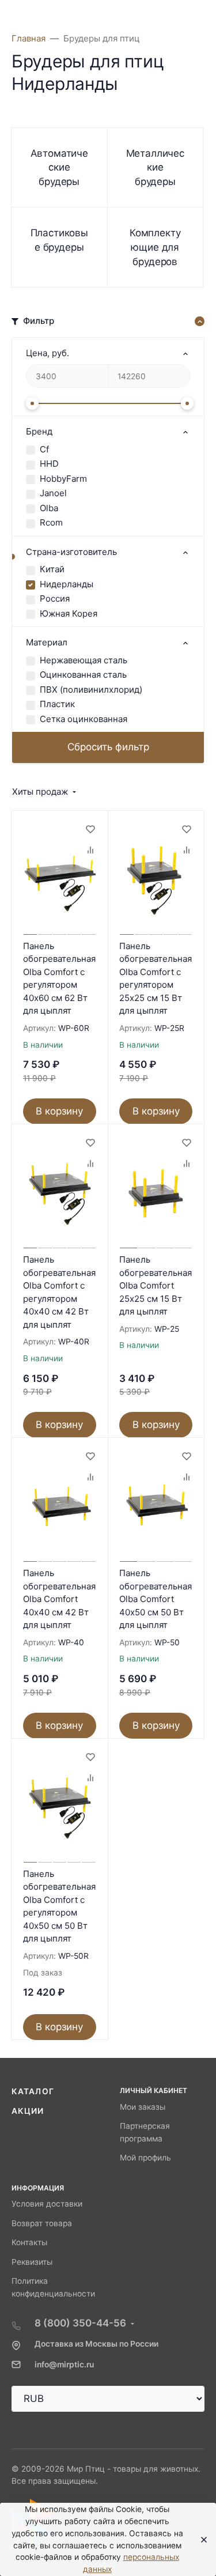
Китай (52, 569)
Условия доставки (47, 2204)
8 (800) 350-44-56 (80, 2323)
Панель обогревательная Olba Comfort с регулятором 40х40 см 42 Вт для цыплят (59, 1292)
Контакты (29, 2242)
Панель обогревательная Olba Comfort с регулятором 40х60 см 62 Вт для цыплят (59, 979)
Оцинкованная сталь (83, 675)
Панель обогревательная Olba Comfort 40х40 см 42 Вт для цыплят (59, 1599)
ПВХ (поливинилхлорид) (91, 690)
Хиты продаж (40, 792)
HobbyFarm (63, 479)
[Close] (200, 2540)
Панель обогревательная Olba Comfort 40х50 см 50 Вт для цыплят (156, 1599)
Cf (44, 449)
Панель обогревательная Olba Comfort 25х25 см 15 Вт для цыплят (156, 1285)
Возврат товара (42, 2223)
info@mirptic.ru (64, 2365)
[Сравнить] (90, 849)
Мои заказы (143, 2107)
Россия (55, 598)
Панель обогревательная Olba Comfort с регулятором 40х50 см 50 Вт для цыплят (59, 1906)
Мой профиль (145, 2158)
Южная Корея (69, 613)
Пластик (57, 704)
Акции (28, 2111)
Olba (49, 508)
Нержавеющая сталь (84, 660)
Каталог (33, 2091)
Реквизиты (32, 2262)
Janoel (53, 493)
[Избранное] (90, 829)
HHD (49, 464)
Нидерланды (67, 584)
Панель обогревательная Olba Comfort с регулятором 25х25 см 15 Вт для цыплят (156, 979)
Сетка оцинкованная (84, 719)
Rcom (51, 522)
